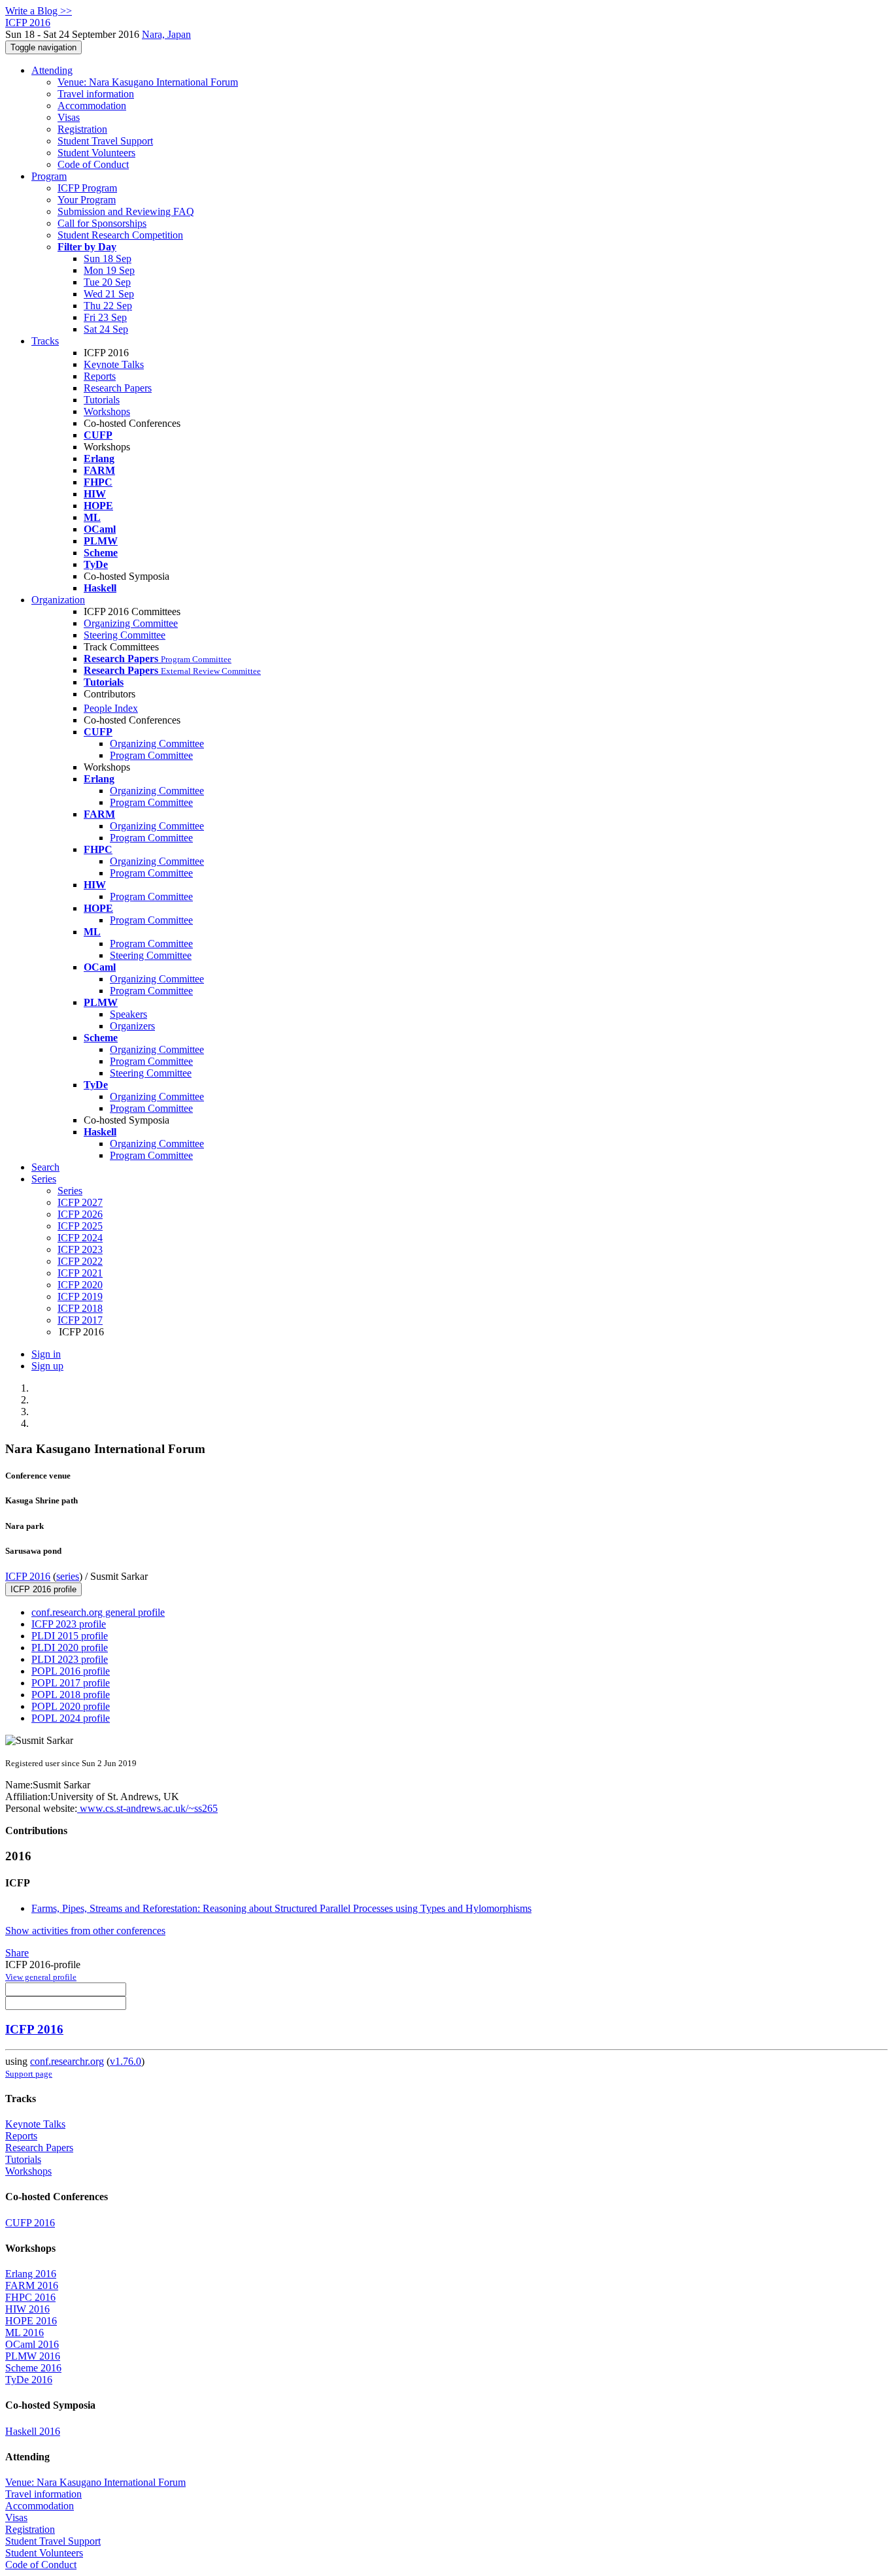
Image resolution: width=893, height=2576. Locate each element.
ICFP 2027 (80, 1202)
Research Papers (118, 388)
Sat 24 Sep (106, 329)
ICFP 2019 (80, 1296)
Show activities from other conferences (85, 1931)
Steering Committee (125, 635)
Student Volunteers (96, 153)
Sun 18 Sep (108, 259)
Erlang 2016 (31, 2274)
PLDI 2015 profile (70, 1636)
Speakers (128, 1014)
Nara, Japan (166, 34)
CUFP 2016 (30, 2223)
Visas (69, 117)
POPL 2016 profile (71, 1671)
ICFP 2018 (80, 1308)
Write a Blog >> (39, 11)
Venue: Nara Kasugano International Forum (148, 82)
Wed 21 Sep (109, 294)
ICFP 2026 (80, 1214)
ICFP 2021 (80, 1273)
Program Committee (151, 755)
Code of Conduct (93, 164)
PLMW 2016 (33, 2356)
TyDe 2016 (29, 2380)
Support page (29, 2074)
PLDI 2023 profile (70, 1659)
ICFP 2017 (80, 1320)
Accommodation (92, 106)
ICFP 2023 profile (69, 1624)
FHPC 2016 (30, 2297)
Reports (100, 376)
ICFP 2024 (80, 1238)
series (68, 1576)
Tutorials (102, 400)
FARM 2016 (32, 2285)
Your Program (87, 200)
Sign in (46, 1354)
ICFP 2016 (28, 1576)
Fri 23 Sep (105, 317)
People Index (111, 708)
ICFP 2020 (80, 1285)
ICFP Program (87, 188)
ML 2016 (25, 2333)
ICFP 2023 (80, 1249)
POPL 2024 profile (71, 1718)
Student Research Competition (120, 235)
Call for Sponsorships (102, 223)
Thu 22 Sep (108, 306)
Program (49, 176)
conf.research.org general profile (98, 1612)
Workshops (107, 411)
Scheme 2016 (33, 2368)
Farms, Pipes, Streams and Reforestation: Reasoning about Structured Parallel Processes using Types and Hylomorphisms (281, 1908)
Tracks (45, 341)
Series (70, 1191)
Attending (52, 70)
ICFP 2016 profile (43, 1589)
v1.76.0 (126, 2061)
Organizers (132, 1026)
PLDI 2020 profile (70, 1648)
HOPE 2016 (31, 2321)
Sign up (47, 1366)
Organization (58, 600)
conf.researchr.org (67, 2061)
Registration (82, 129)
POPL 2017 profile (71, 1683)
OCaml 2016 (32, 2344)
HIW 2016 (27, 2309)
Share (17, 1953)
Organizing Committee (131, 623)
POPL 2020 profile (71, 1706)
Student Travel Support (105, 141)
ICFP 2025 (80, 1226)
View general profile (41, 1977)
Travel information (96, 94)
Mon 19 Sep (109, 270)
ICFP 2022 (80, 1261)
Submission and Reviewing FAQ (126, 211)
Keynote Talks (114, 364)
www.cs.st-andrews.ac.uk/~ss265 (147, 1808)
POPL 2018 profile (71, 1695)
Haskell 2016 (33, 2431)
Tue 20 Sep (107, 282)
